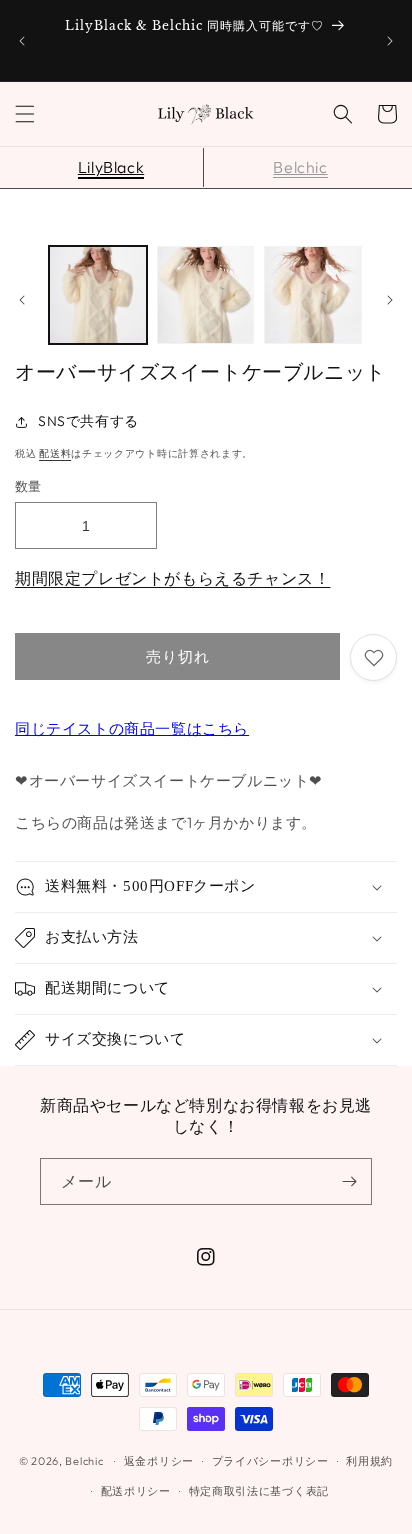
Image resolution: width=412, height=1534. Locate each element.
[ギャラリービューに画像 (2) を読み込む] (206, 295)
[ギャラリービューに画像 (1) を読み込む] (98, 295)
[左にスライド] (22, 300)
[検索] (343, 114)
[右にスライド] (390, 300)
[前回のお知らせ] (22, 41)
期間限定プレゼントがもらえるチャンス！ (172, 578)
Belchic (300, 167)
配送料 (55, 453)
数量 (28, 486)
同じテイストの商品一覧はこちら (132, 728)
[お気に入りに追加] (373, 657)
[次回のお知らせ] (390, 41)
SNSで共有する (88, 421)
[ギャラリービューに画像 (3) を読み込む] (313, 295)
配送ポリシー (136, 1491)
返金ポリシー (159, 1461)
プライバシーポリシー (270, 1461)
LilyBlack (111, 167)
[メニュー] (25, 114)
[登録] (349, 1181)
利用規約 (369, 1461)
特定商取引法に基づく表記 (259, 1491)
